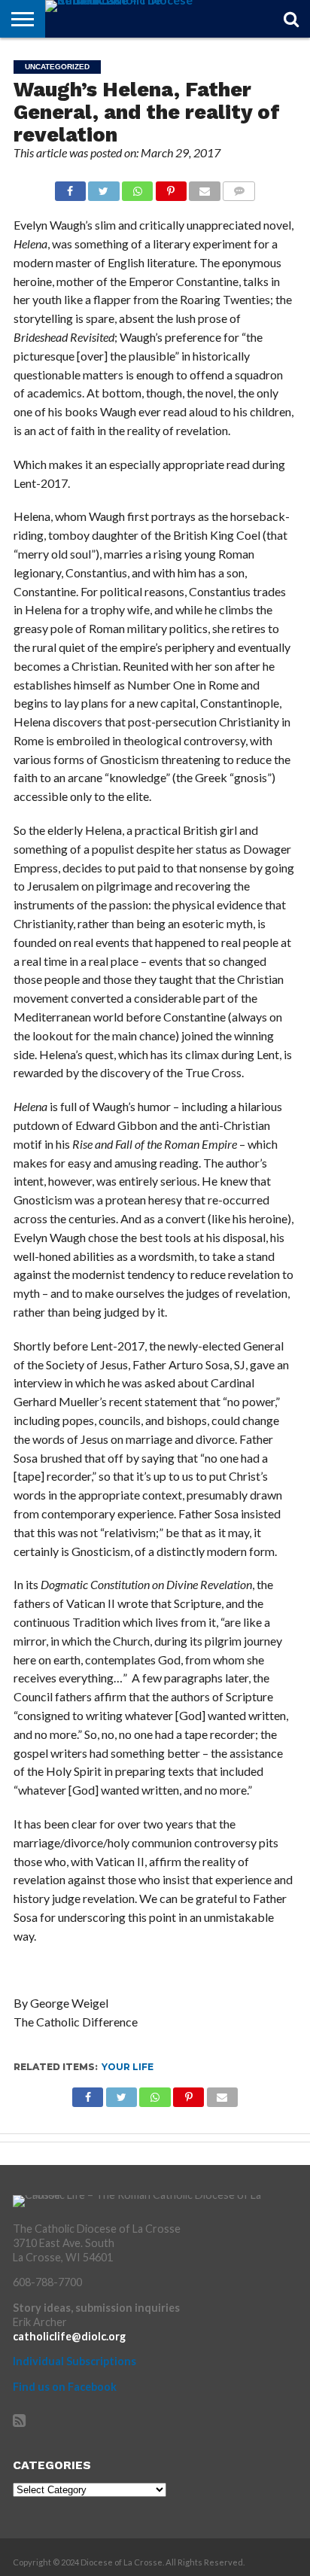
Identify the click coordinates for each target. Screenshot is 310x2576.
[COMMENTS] (239, 187)
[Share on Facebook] (70, 187)
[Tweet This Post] (104, 187)
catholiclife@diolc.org (69, 2336)
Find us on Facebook (65, 2387)
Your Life (128, 2067)
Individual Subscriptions (74, 2361)
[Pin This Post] (171, 187)
